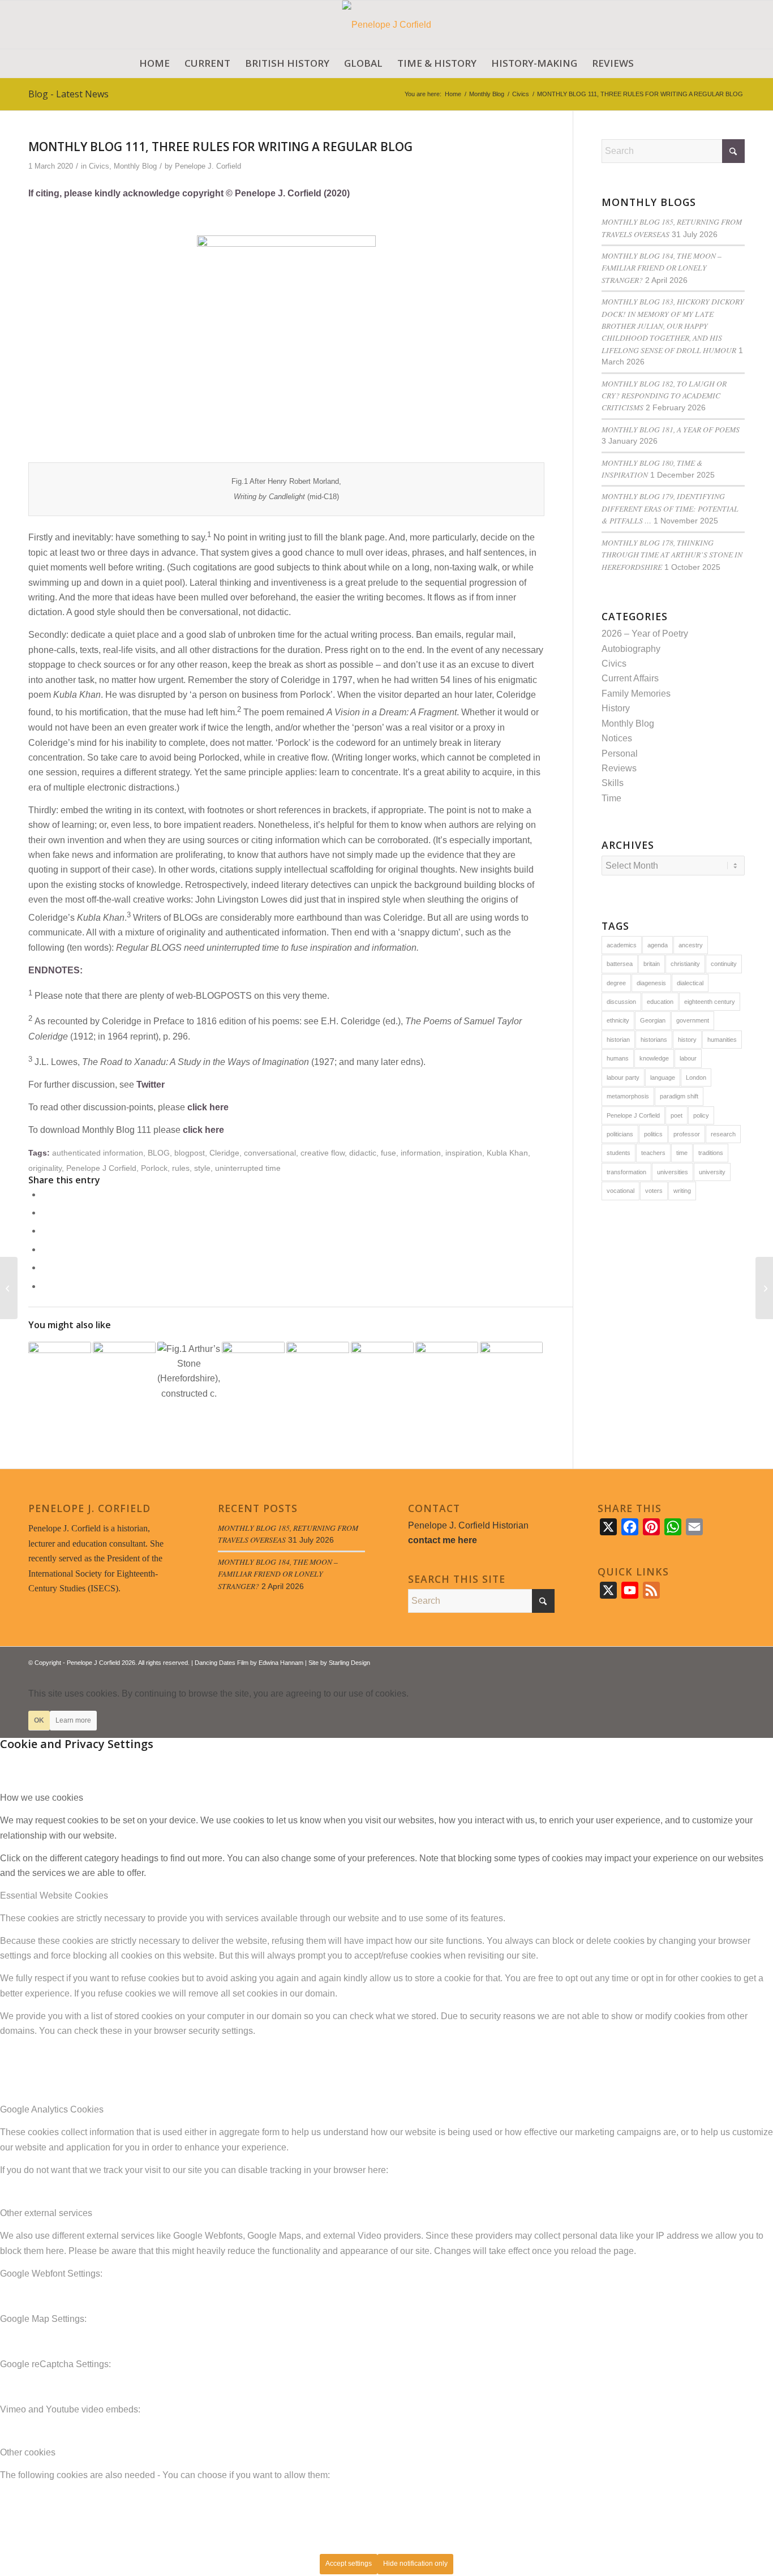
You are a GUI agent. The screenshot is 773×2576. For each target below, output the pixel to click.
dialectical (690, 983)
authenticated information (98, 1153)
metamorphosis (628, 1096)
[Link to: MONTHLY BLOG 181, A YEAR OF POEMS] (318, 1373)
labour (688, 1058)
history (687, 1040)
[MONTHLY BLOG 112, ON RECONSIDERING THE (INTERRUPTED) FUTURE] (764, 1288)
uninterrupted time (248, 1168)
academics (622, 945)
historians (654, 1040)
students (619, 1153)
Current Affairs (630, 678)
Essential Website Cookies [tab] (54, 1895)
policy (701, 1115)
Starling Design (349, 1663)
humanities (722, 1040)
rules (181, 1168)
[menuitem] (154, 63)
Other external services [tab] (46, 2213)
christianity (685, 964)
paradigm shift (679, 1096)
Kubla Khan (507, 1153)
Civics (99, 166)
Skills (613, 783)
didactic (363, 1153)
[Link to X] (702, 1661)
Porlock (154, 1168)
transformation (626, 1172)
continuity (724, 964)
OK (39, 1720)
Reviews (619, 768)
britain (652, 964)
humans (618, 1058)
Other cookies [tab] (28, 2452)
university (712, 1172)
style (202, 1168)
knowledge (654, 1058)
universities (673, 1172)
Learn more (73, 1720)
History (616, 708)
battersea (620, 964)
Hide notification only (415, 2564)
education (660, 1002)
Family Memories (636, 694)
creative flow (323, 1153)
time (682, 1153)
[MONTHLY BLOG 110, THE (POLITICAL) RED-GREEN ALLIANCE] (9, 1288)
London (696, 1077)
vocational (620, 1191)
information (421, 1153)
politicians (620, 1134)
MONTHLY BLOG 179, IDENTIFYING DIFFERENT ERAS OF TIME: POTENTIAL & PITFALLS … (670, 508)
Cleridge (224, 1153)
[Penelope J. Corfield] (387, 25)
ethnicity (618, 1020)
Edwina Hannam (281, 1663)
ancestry (691, 945)
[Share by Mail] (45, 1286)
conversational (270, 1153)
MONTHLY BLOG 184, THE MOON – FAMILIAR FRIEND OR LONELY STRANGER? (662, 268)
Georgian (653, 1020)
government (693, 1020)
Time (611, 798)
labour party (623, 1077)
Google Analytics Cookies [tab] (52, 2109)
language (663, 1077)
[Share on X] (45, 1212)
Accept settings (349, 2564)
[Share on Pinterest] (45, 1249)
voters (654, 1191)
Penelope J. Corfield (208, 166)
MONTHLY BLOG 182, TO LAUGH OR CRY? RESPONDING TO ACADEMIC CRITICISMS (664, 396)
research (723, 1134)
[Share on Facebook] (45, 1194)
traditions (711, 1153)
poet (677, 1115)
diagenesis (651, 983)
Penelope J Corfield (101, 1168)
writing (682, 1191)
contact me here (443, 1540)
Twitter (151, 1085)
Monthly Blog (135, 166)
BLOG (159, 1153)
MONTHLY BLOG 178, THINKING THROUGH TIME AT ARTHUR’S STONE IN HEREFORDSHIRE (672, 555)
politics (653, 1134)
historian (618, 1040)
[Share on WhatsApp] (45, 1231)
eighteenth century (710, 1002)
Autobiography (631, 649)
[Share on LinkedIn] (45, 1267)
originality (45, 1168)
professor (687, 1134)
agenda (658, 945)
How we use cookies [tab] (42, 1798)
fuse (388, 1153)
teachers (653, 1153)
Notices (617, 738)
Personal (620, 754)
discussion (621, 1002)
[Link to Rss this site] (719, 1661)
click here (208, 1107)
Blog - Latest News (68, 94)
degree (616, 983)
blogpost (190, 1153)
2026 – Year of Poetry (645, 634)
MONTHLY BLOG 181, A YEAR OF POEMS (671, 429)
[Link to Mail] (736, 1661)
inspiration (464, 1153)
